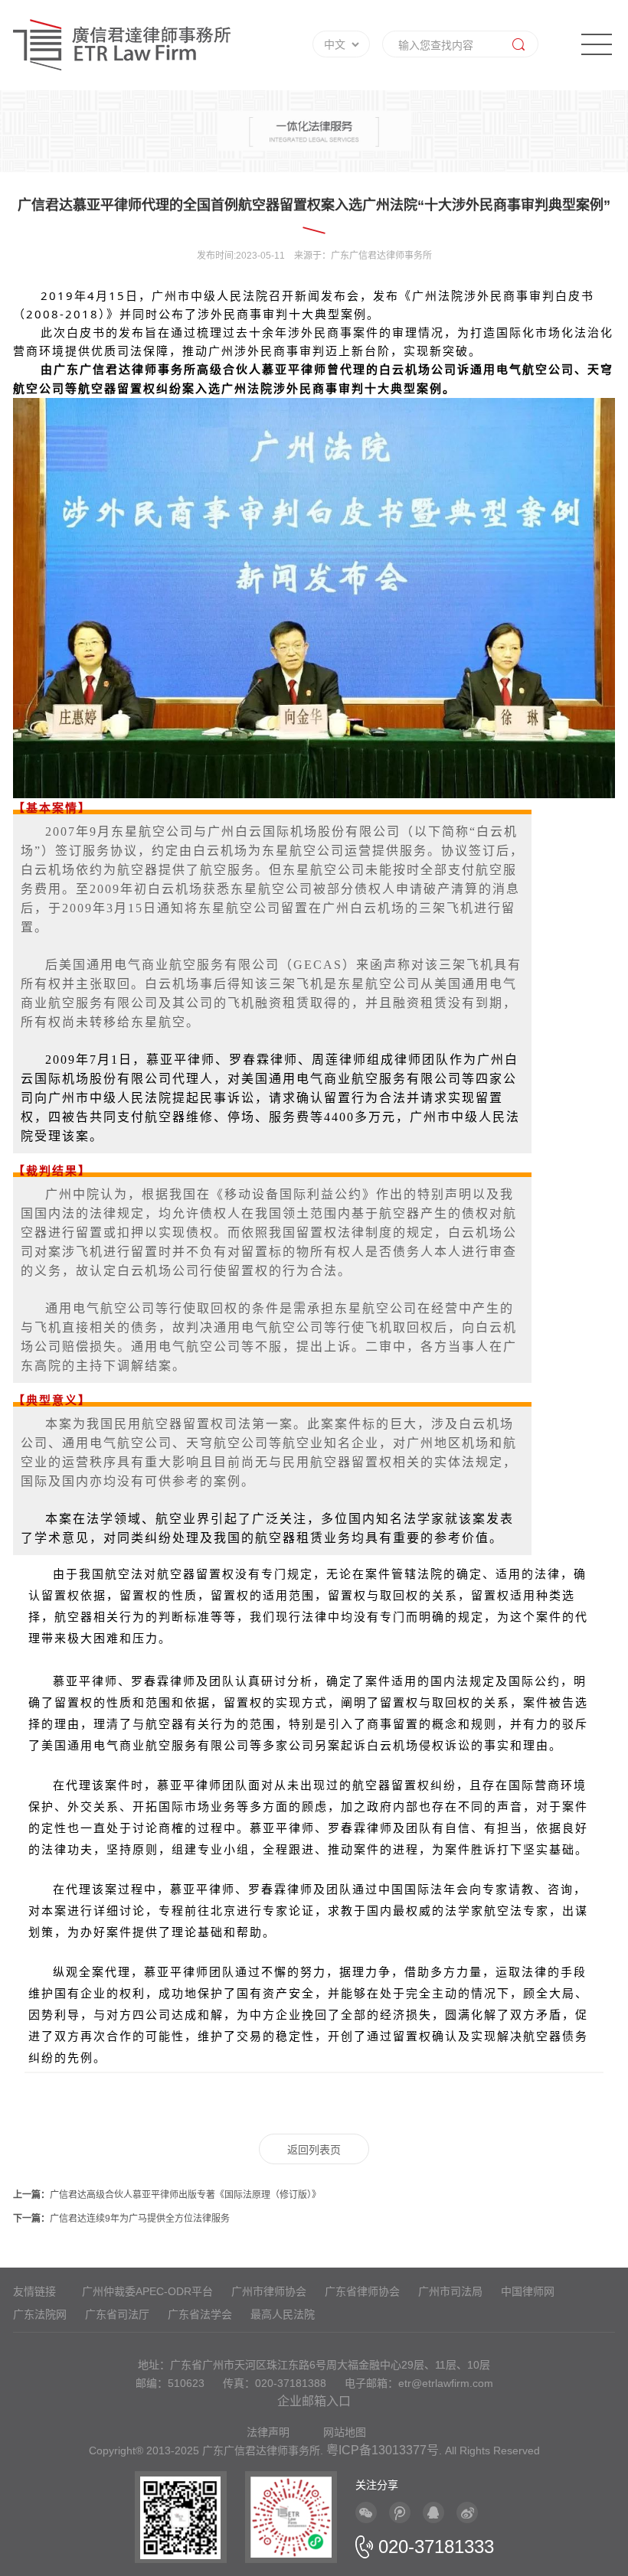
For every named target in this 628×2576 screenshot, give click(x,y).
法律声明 (268, 2432)
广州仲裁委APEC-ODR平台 (147, 2291)
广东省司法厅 (117, 2314)
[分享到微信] (366, 2512)
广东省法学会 (200, 2314)
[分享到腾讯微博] (400, 2512)
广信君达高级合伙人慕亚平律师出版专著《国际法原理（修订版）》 (167, 2195)
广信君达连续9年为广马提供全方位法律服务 (121, 2219)
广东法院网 (40, 2314)
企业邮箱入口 (314, 2401)
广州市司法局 (450, 2291)
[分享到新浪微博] (467, 2512)
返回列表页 (314, 2150)
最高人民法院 (283, 2314)
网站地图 (345, 2432)
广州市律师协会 (269, 2291)
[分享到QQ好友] (433, 2512)
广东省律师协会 (362, 2291)
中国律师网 (528, 2291)
